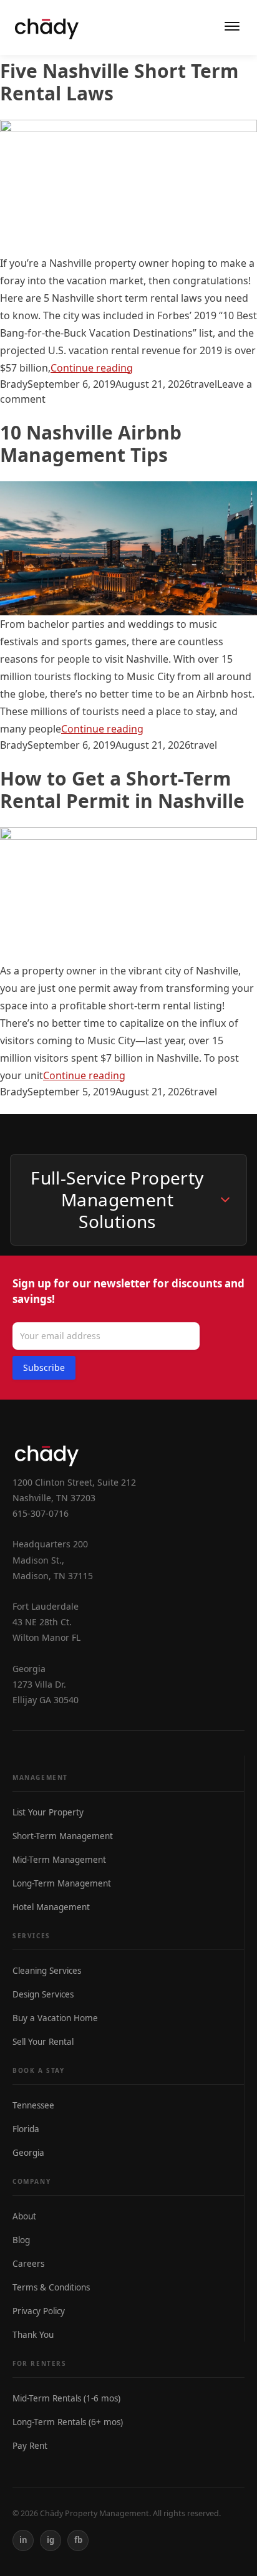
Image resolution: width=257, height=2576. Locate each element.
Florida (26, 2129)
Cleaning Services (47, 1971)
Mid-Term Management (59, 1860)
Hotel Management (51, 1907)
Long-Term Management (62, 1883)
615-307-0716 (41, 1513)
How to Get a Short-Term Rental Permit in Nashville (122, 790)
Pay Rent (30, 2446)
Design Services (43, 1994)
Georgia (28, 2153)
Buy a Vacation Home (55, 2018)
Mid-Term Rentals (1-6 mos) (66, 2398)
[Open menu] (232, 27)
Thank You (33, 2335)
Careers (28, 2264)
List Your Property (48, 1812)
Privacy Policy (39, 2311)
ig (51, 2540)
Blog (21, 2240)
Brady (14, 384)
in (23, 2540)
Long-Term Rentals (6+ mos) (68, 2422)
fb (78, 2540)
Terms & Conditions (51, 2287)
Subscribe (44, 1367)
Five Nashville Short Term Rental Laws (119, 82)
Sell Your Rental (43, 2042)
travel (204, 384)
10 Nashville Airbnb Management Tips (91, 444)
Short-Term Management (63, 1836)
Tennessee (33, 2105)
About (24, 2216)
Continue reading (92, 368)
